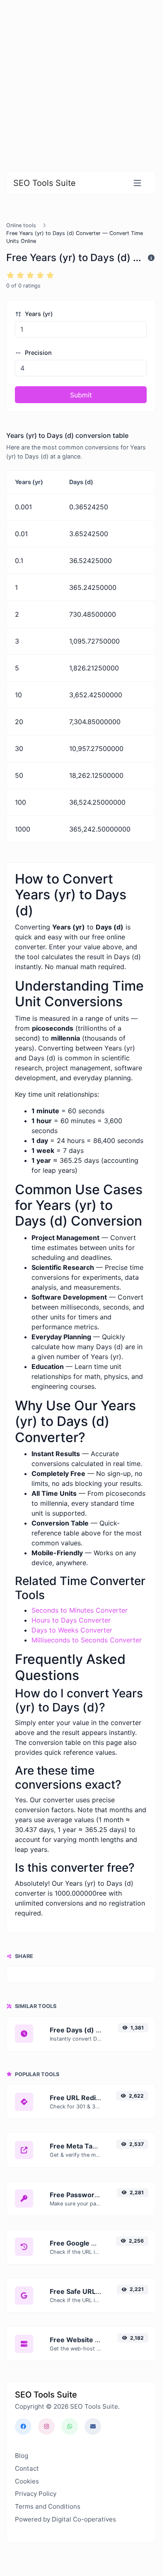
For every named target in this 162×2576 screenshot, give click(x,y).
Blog (22, 2456)
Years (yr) (38, 314)
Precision (37, 353)
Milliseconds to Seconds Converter (87, 1640)
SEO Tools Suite (45, 183)
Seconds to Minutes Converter (80, 1610)
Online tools (21, 225)
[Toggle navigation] (137, 183)
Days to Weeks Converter (72, 1630)
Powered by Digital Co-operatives (65, 2519)
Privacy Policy (36, 2494)
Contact (27, 2468)
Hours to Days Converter (71, 1620)
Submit (81, 395)
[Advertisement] (81, 81)
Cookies (27, 2481)
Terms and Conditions (48, 2506)
